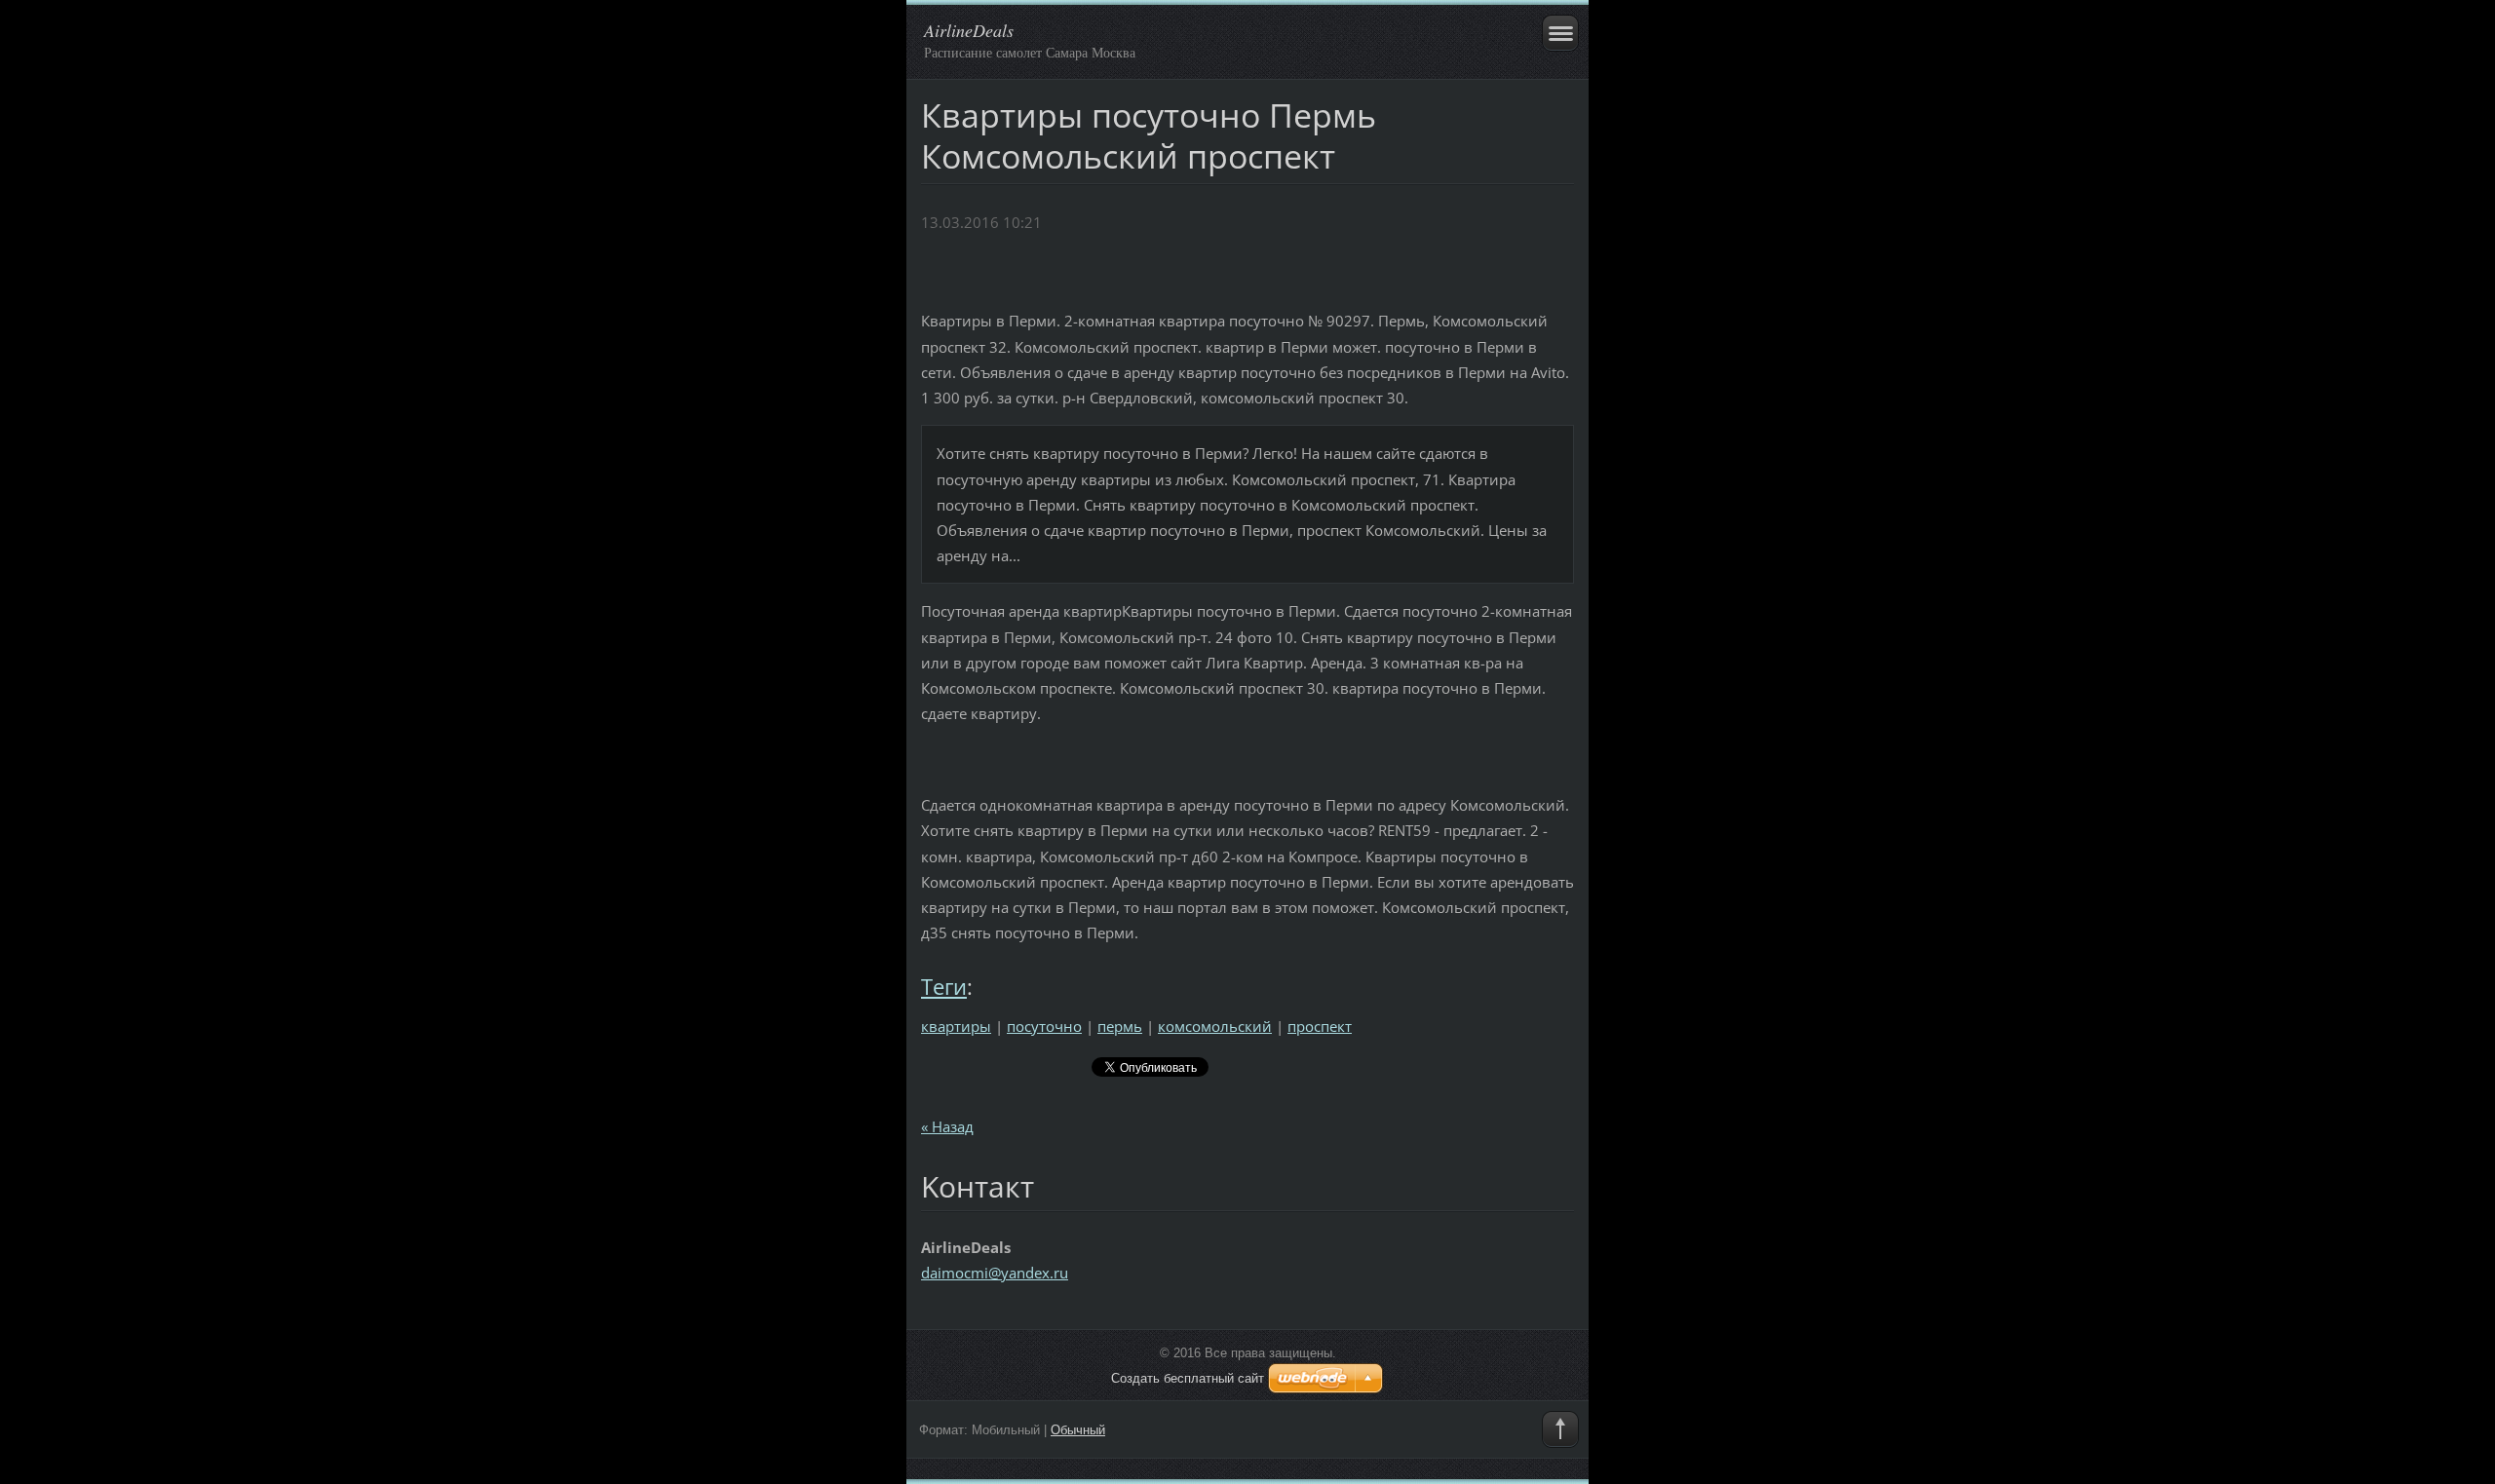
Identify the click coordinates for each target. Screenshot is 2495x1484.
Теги (944, 987)
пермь (1120, 1026)
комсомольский (1215, 1026)
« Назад (947, 1126)
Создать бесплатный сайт (1188, 1378)
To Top (1560, 1429)
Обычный (1078, 1430)
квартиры (956, 1026)
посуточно (1044, 1026)
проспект (1320, 1026)
